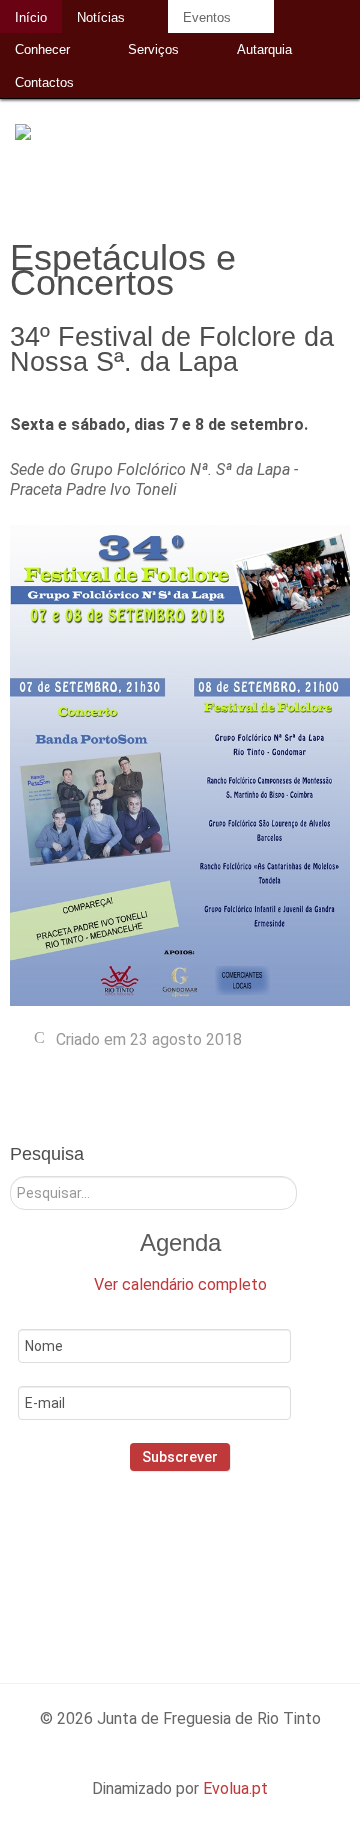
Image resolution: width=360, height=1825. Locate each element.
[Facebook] (127, 1557)
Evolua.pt (235, 1788)
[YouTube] (256, 1557)
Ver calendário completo (180, 1284)
